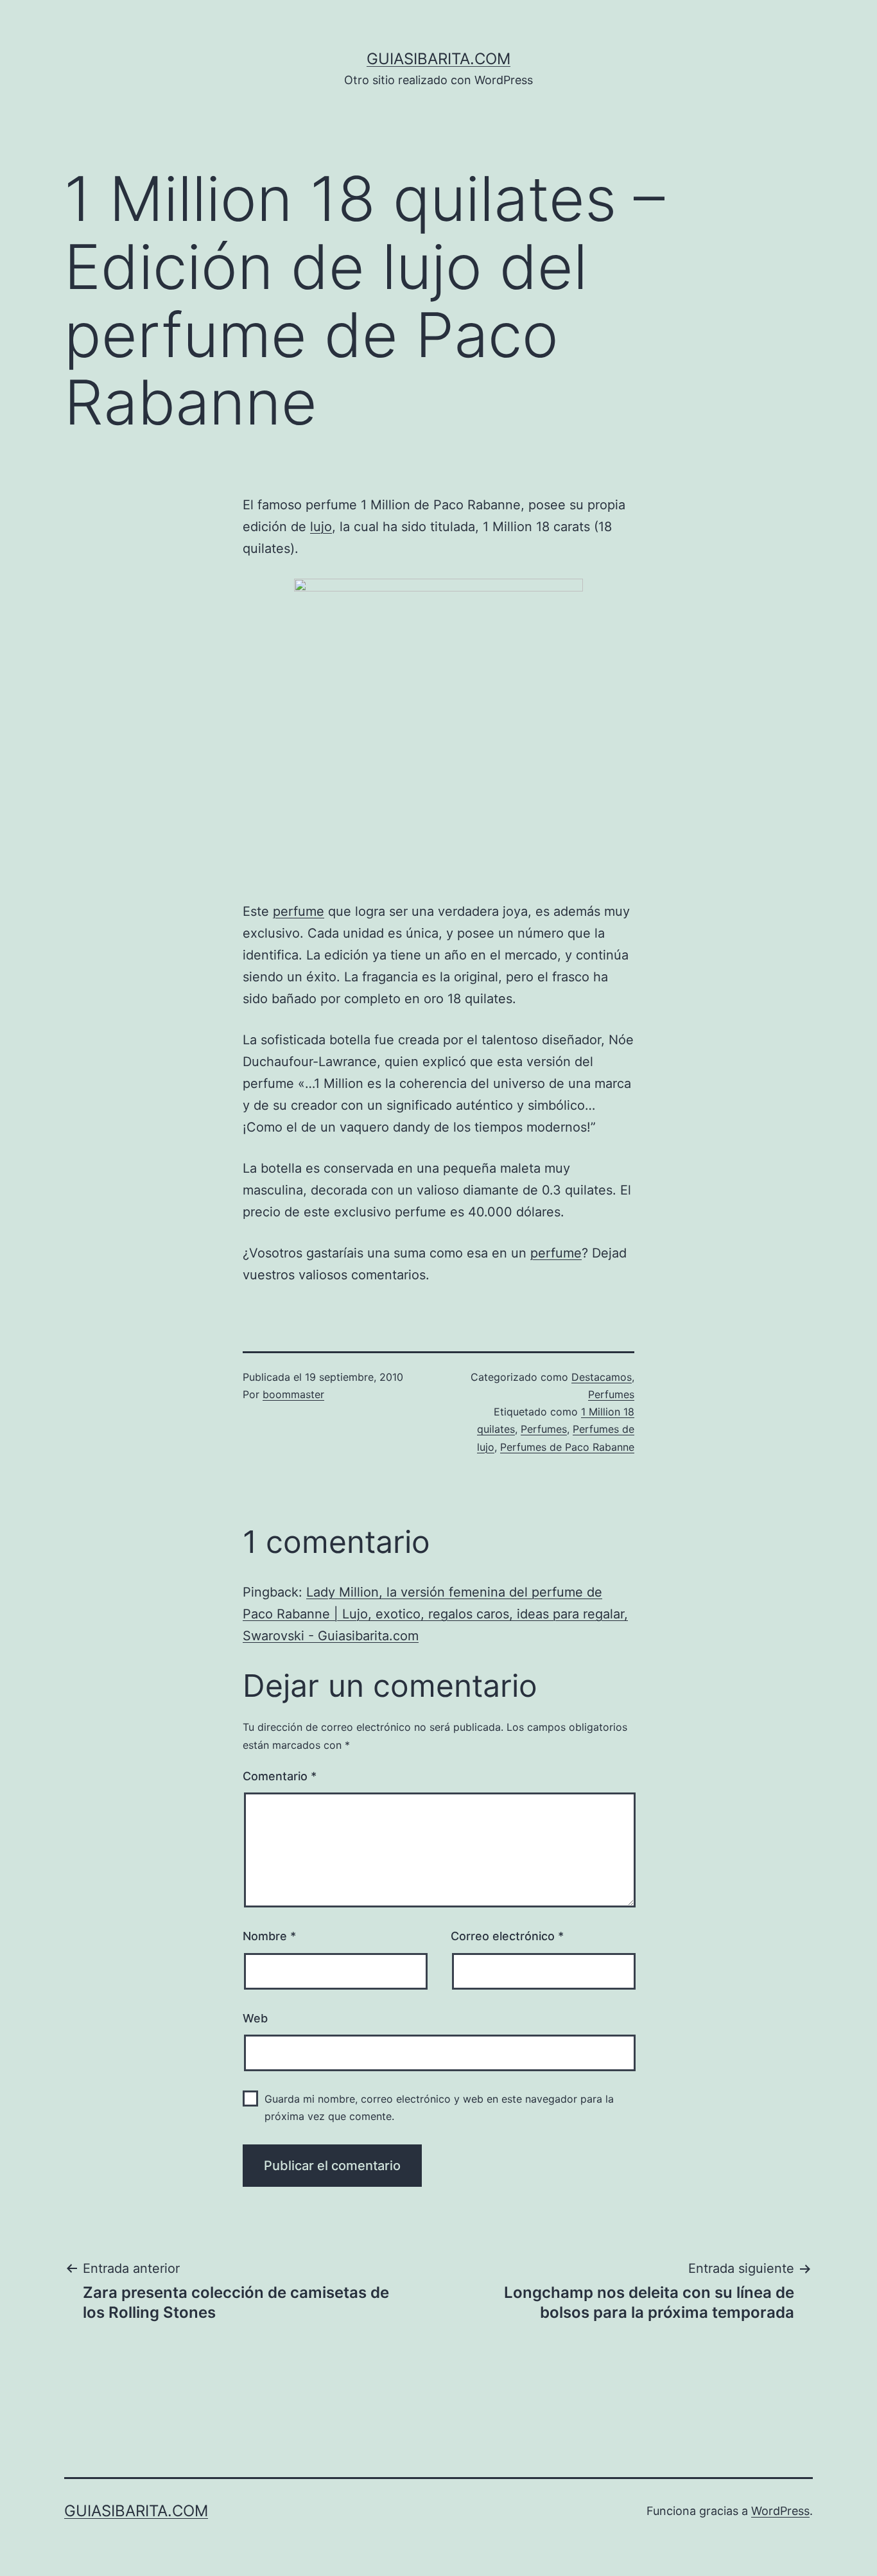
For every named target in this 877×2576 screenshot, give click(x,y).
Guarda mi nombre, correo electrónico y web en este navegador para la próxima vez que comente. (439, 2107)
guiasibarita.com (438, 59)
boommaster (293, 1394)
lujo (321, 527)
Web (255, 2018)
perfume (299, 911)
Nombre (269, 1936)
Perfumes (611, 1394)
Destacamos (602, 1377)
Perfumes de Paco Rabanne (567, 1447)
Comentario (280, 1776)
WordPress (780, 2511)
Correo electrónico (507, 1936)
